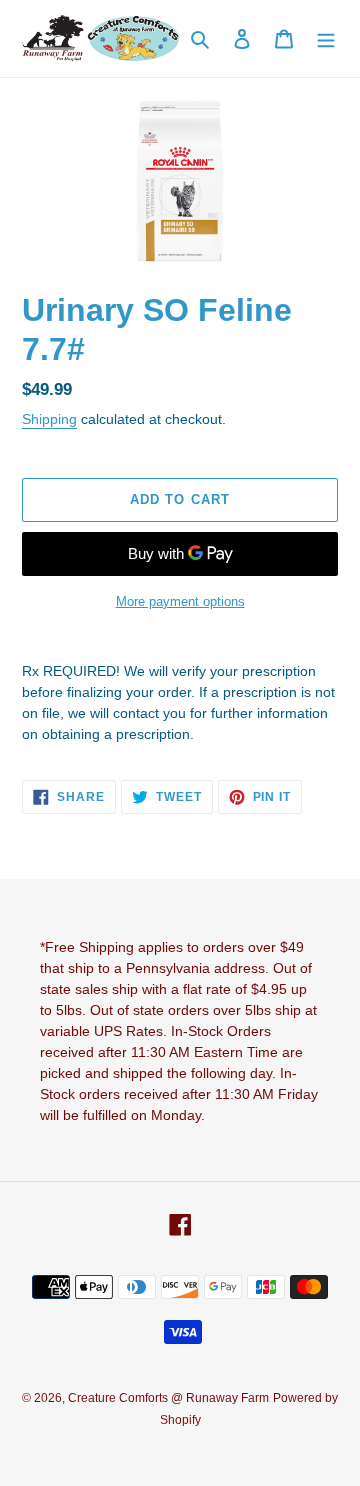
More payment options (180, 601)
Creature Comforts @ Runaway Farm (168, 1398)
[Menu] (326, 38)
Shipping (49, 419)
